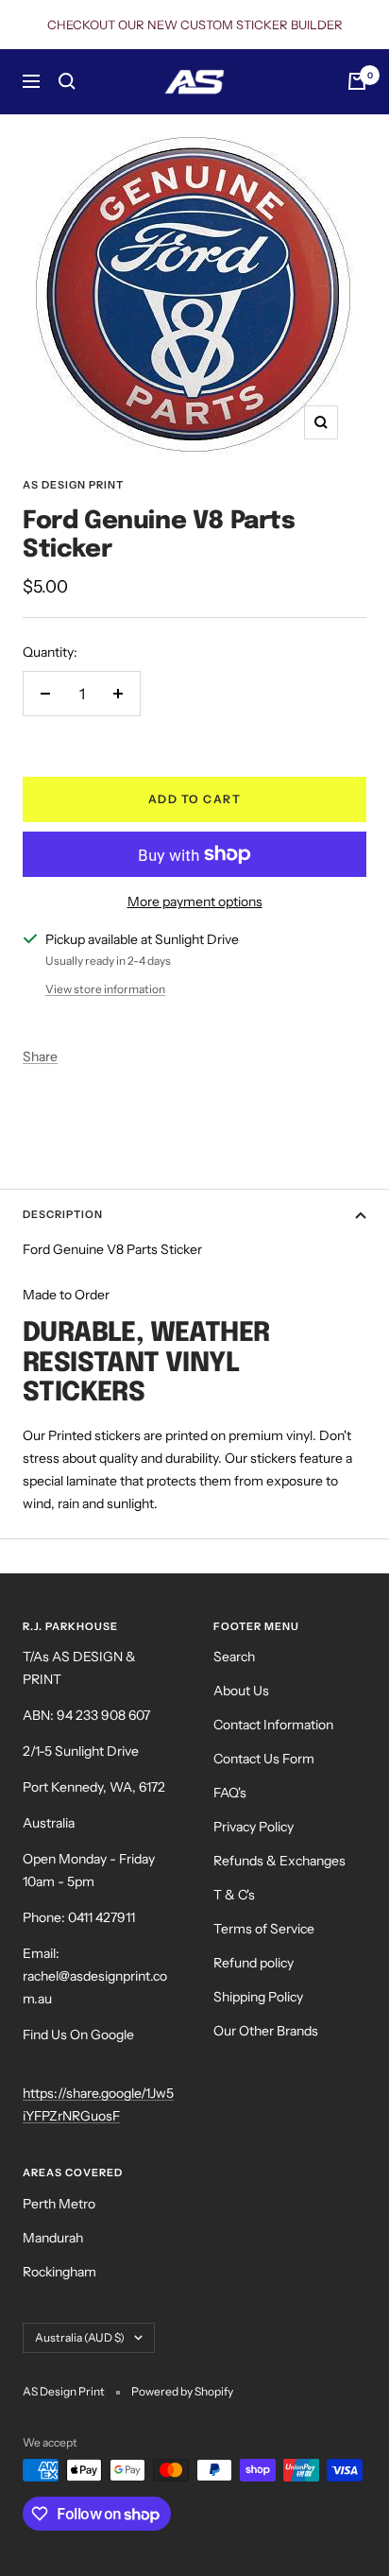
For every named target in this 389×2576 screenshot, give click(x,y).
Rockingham (59, 2272)
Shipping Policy (258, 1997)
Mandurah (53, 2238)
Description (63, 1214)
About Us (241, 1691)
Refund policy (254, 1963)
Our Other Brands (266, 2031)
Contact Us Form (264, 1759)
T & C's (234, 1895)
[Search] (67, 81)
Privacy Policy (254, 1827)
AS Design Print (73, 485)
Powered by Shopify (182, 2391)
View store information (105, 989)
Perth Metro (59, 2204)
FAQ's (230, 1793)
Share (40, 1056)
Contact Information (273, 1725)
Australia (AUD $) (80, 2337)
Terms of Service (264, 1929)
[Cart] (357, 81)
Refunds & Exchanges (279, 1861)
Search (234, 1657)
